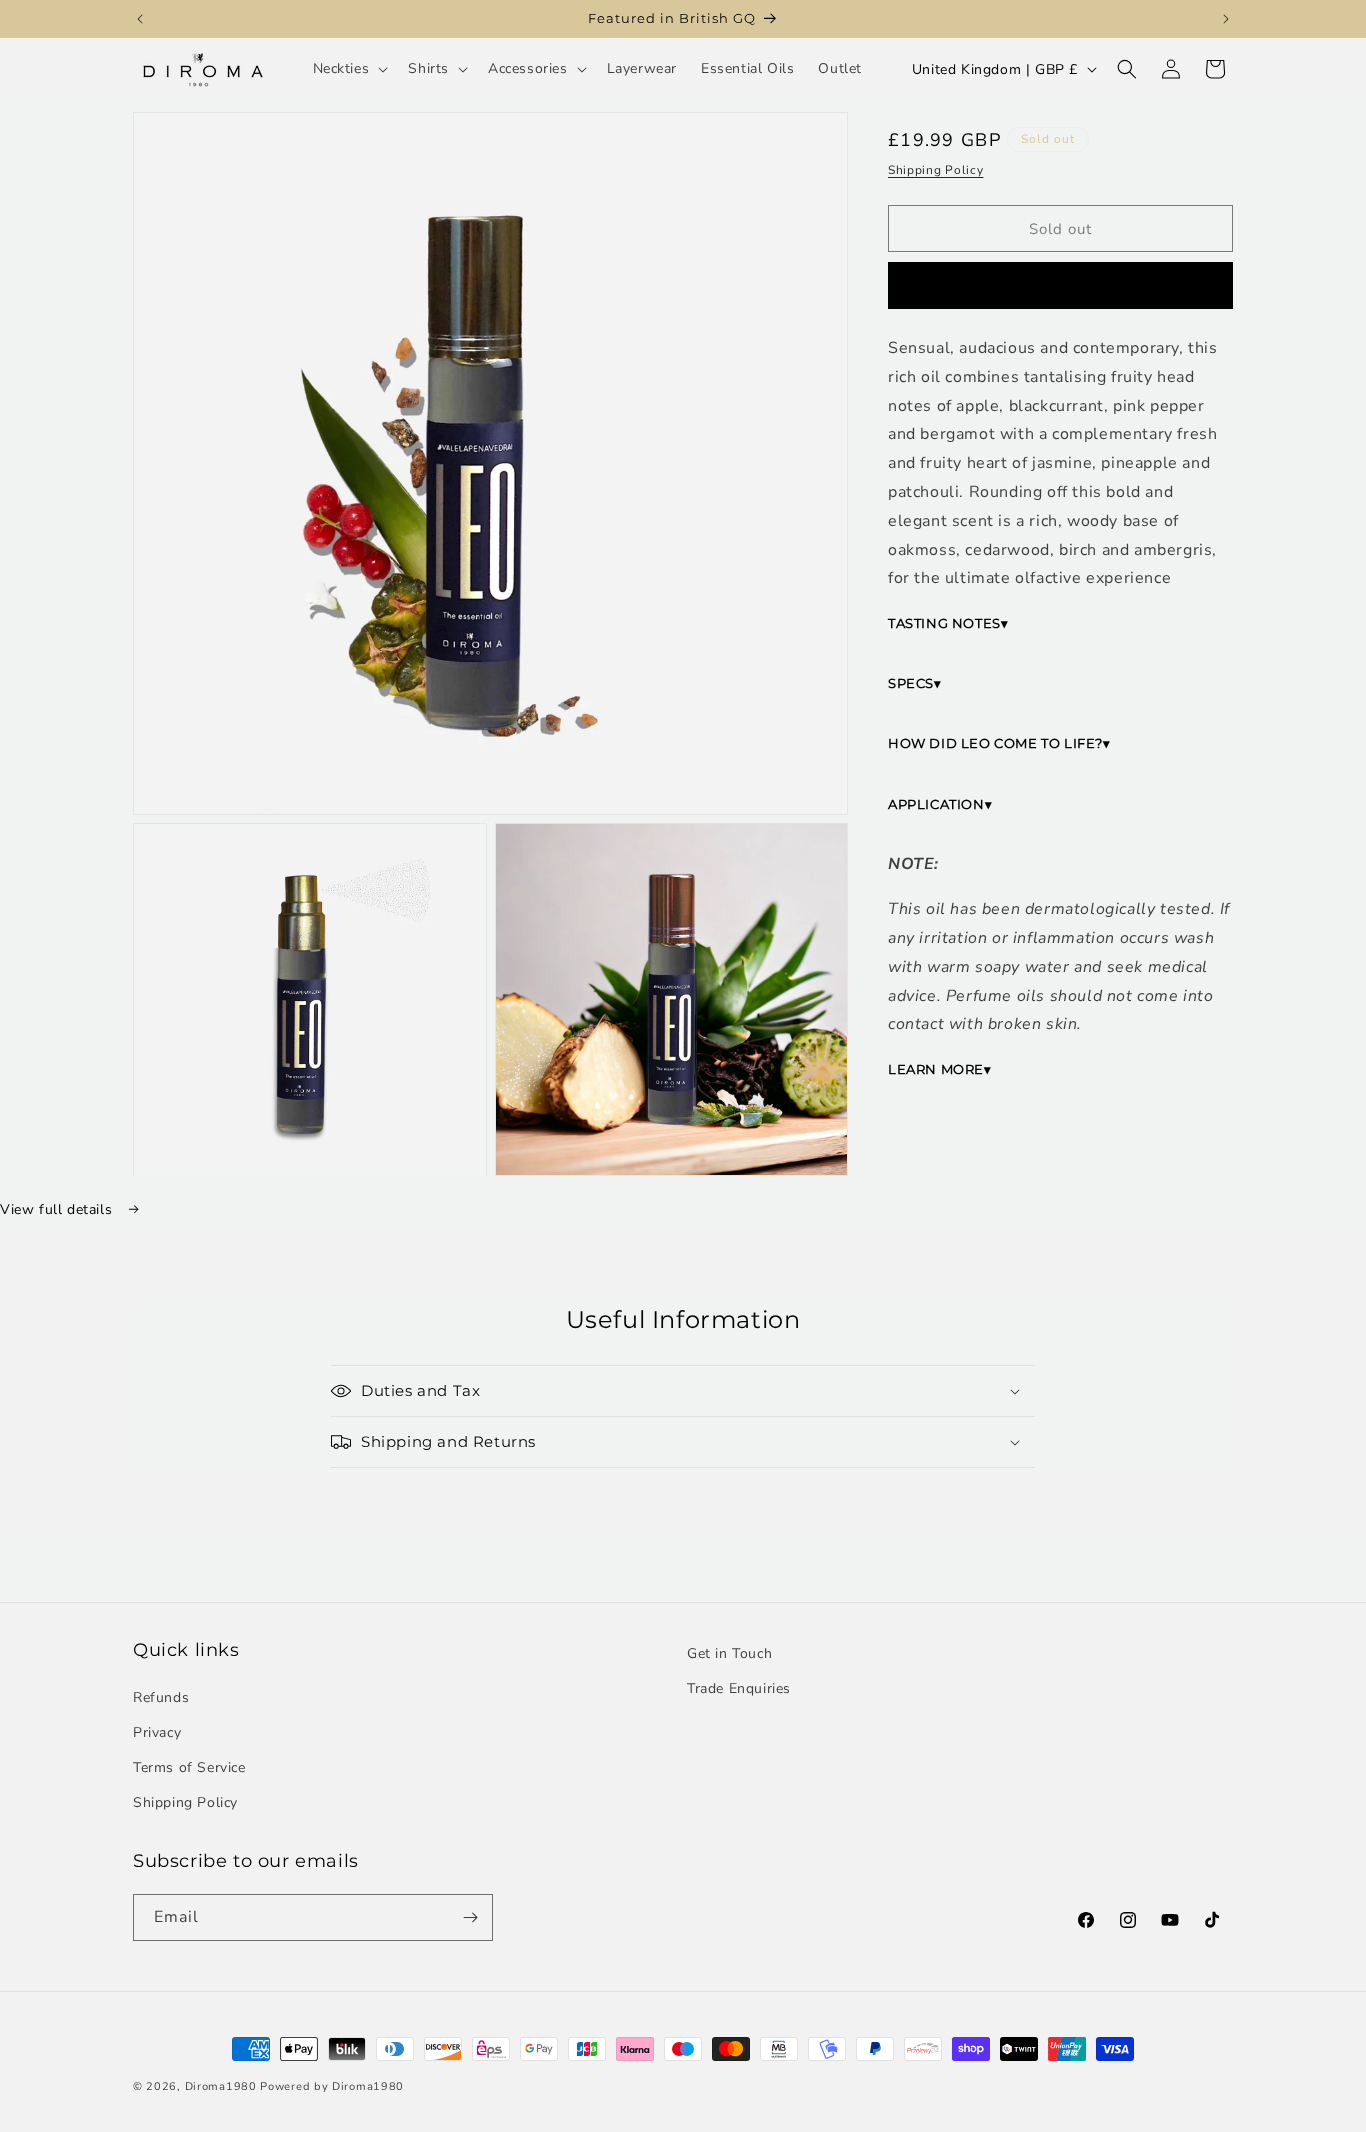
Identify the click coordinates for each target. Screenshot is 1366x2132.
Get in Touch (729, 1653)
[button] (349, 69)
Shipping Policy (936, 170)
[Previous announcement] (140, 19)
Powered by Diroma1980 (332, 2086)
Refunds (161, 1697)
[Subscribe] (470, 1917)
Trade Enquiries (739, 1688)
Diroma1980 (223, 2086)
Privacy (157, 1732)
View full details (58, 1209)
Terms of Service (189, 1767)
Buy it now (1061, 286)
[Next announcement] (1226, 19)
